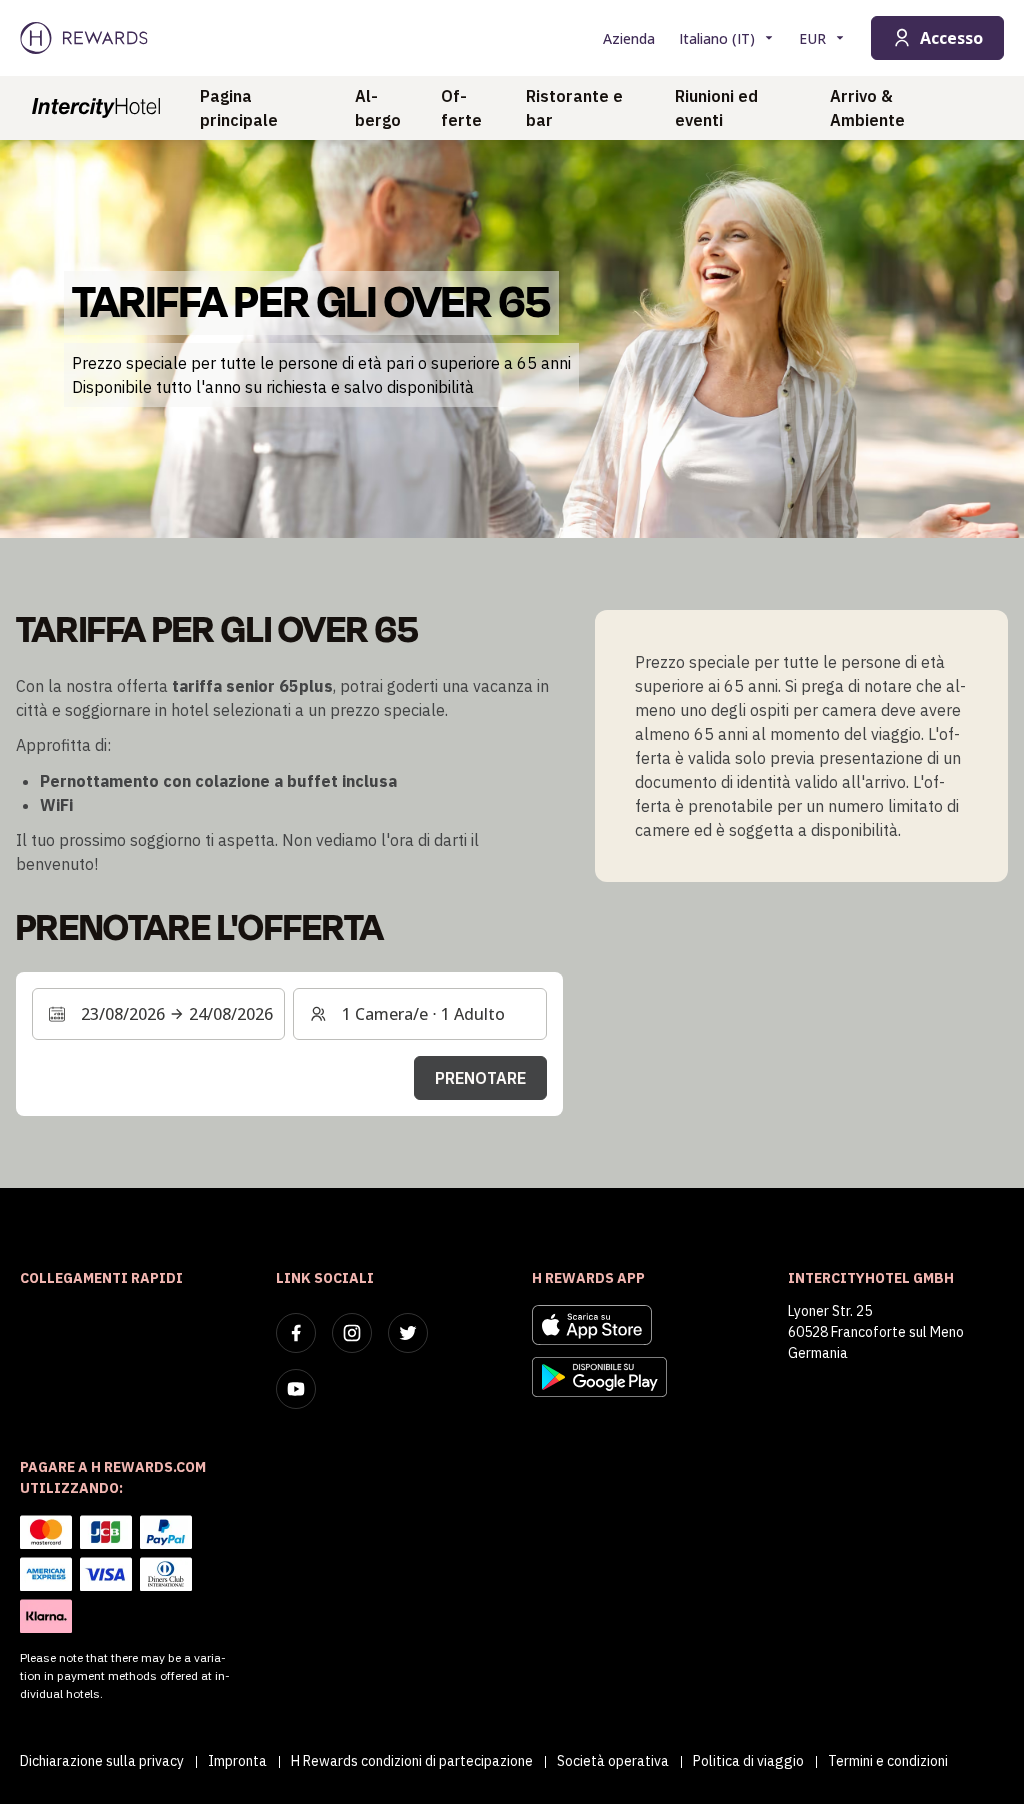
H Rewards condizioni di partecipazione (412, 1761)
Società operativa (613, 1761)
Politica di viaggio (748, 1761)
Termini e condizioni (888, 1761)
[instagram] (352, 1333)
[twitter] (408, 1333)
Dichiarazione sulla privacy (102, 1761)
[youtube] (296, 1389)
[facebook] (296, 1333)
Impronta (237, 1761)
